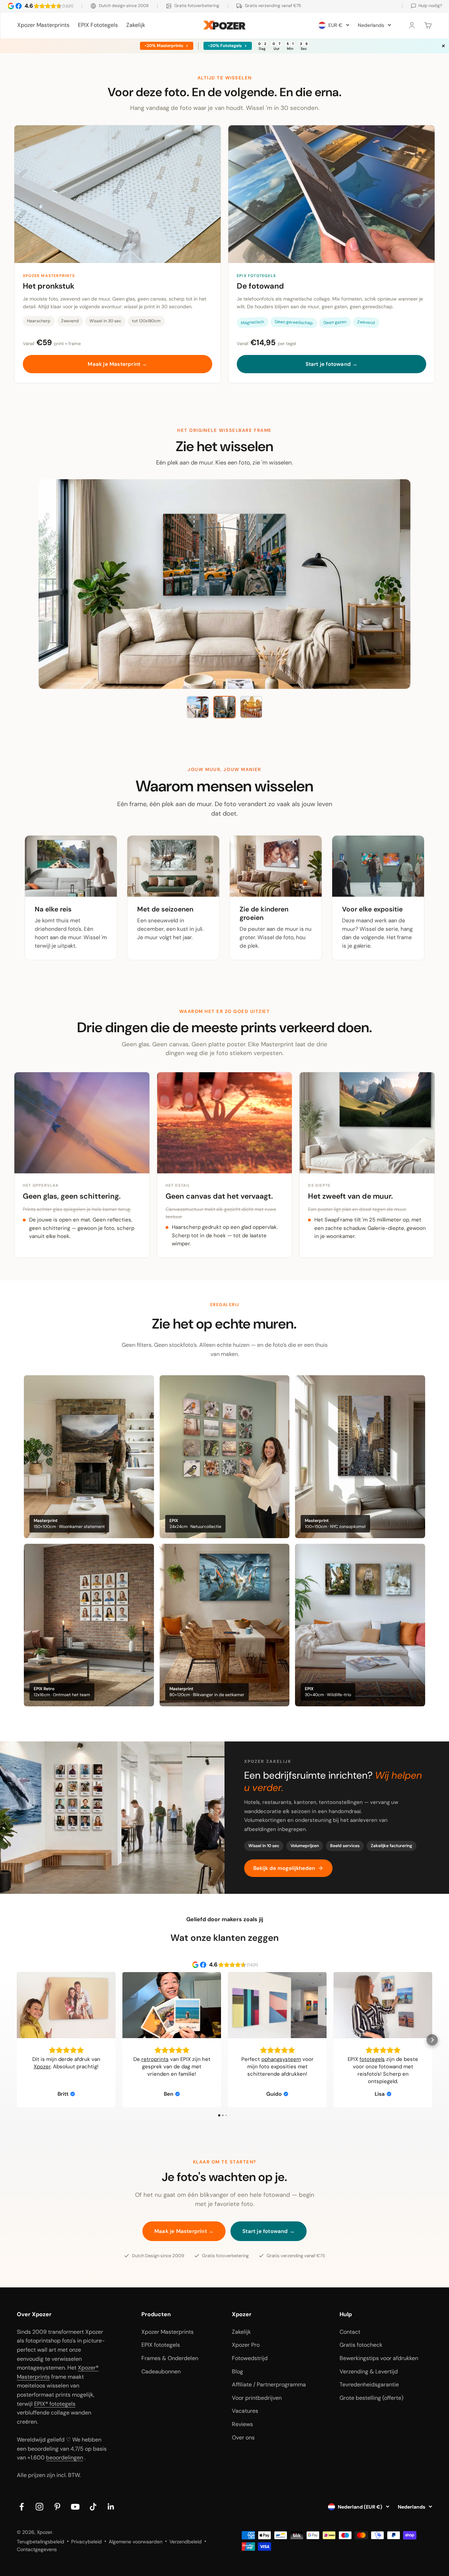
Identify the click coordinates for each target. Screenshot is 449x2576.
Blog (237, 2371)
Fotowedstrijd (250, 2358)
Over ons (243, 2437)
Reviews (242, 2424)
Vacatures (245, 2411)
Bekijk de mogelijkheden (284, 1868)
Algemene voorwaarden (136, 2542)
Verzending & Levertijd (369, 2371)
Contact (350, 2332)
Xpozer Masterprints (43, 25)
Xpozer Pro (246, 2345)
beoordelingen (65, 2458)
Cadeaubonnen (161, 2371)
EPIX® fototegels (55, 2404)
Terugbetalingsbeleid (41, 2542)
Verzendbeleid (186, 2542)
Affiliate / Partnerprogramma (269, 2384)
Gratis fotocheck (361, 2345)
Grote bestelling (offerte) (371, 2398)
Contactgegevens (37, 2549)
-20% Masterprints (164, 46)
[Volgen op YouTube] (75, 2507)
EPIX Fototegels (98, 25)
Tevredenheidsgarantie (369, 2384)
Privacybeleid (86, 2542)
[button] (17, 2040)
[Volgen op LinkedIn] (111, 2507)
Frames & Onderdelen (170, 2358)
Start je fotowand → (332, 364)
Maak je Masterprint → (117, 364)
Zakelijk (136, 25)
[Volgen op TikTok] (93, 2507)
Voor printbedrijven (257, 2398)
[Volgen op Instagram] (39, 2507)
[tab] (198, 707)
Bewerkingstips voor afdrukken (379, 2358)
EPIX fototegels (161, 2345)
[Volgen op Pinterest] (57, 2507)
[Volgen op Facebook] (22, 2507)
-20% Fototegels (225, 46)
